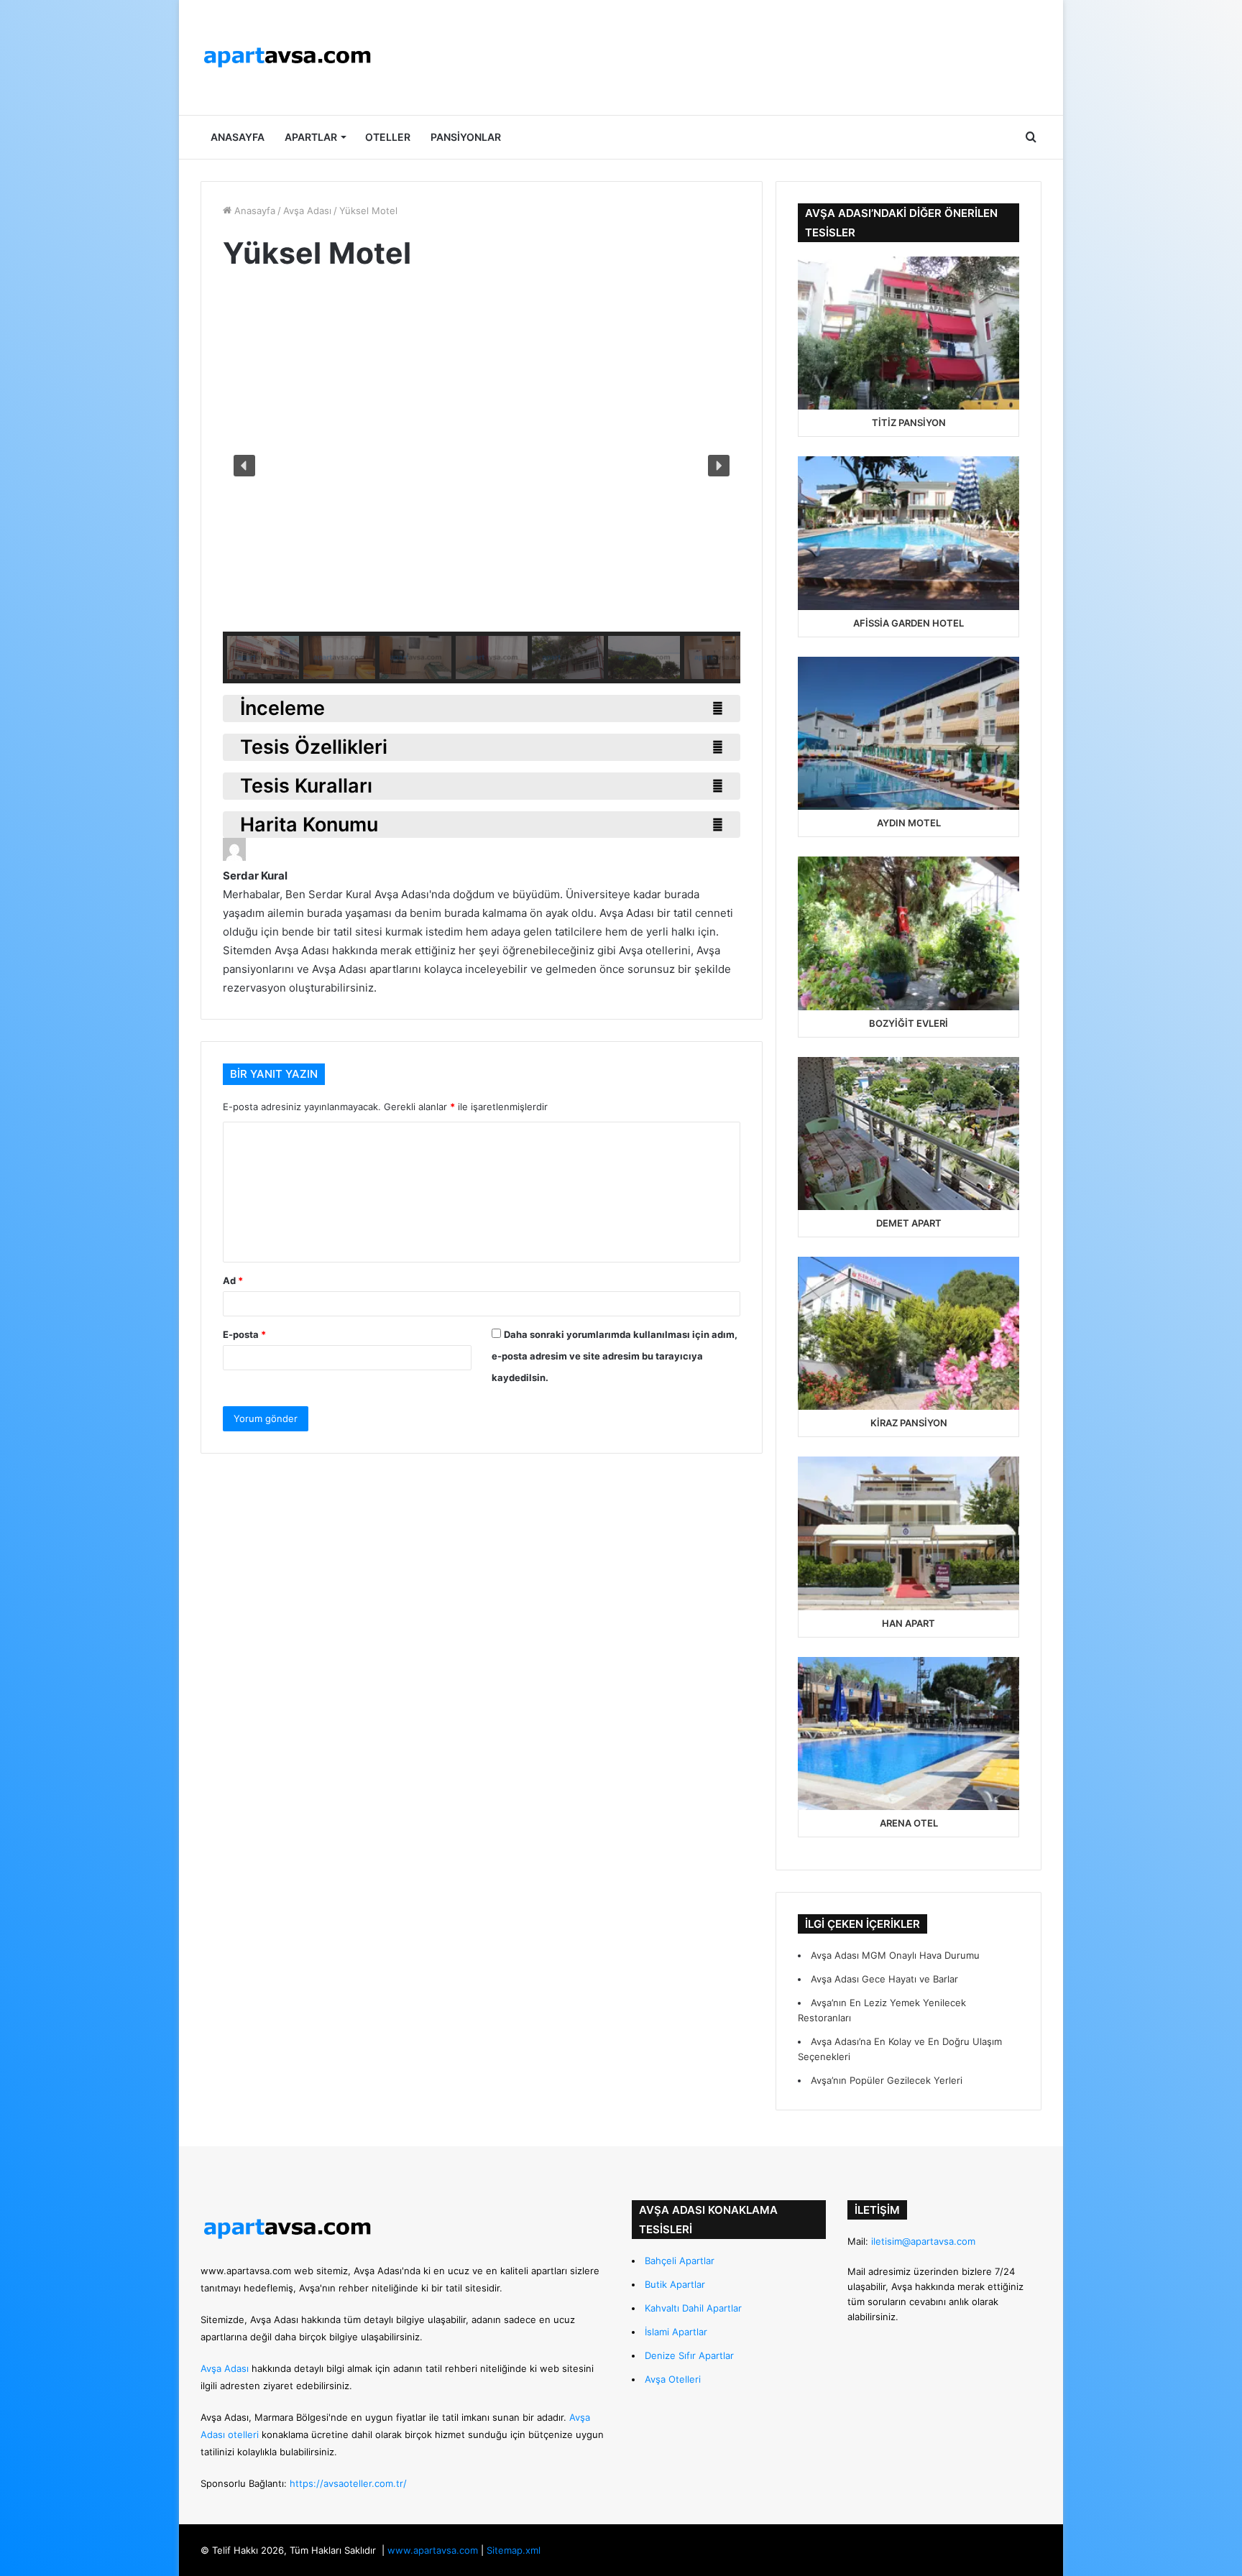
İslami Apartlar (676, 2332)
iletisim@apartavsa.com (923, 2241)
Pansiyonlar (466, 137)
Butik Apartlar (675, 2284)
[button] (244, 466)
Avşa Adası (307, 211)
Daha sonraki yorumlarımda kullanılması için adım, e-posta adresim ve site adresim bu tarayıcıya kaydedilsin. (615, 1356)
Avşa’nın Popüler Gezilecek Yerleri (887, 2080)
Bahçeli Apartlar (680, 2261)
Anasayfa (238, 137)
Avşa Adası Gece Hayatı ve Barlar (884, 1979)
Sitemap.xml (514, 2550)
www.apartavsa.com (246, 2271)
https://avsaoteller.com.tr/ (348, 2483)
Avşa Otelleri (673, 2379)
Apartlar (311, 137)
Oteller (388, 137)
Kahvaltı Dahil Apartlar (693, 2308)
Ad (233, 1280)
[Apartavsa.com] (287, 57)
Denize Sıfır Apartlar (689, 2355)
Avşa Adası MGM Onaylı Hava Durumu (895, 1955)
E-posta (244, 1334)
